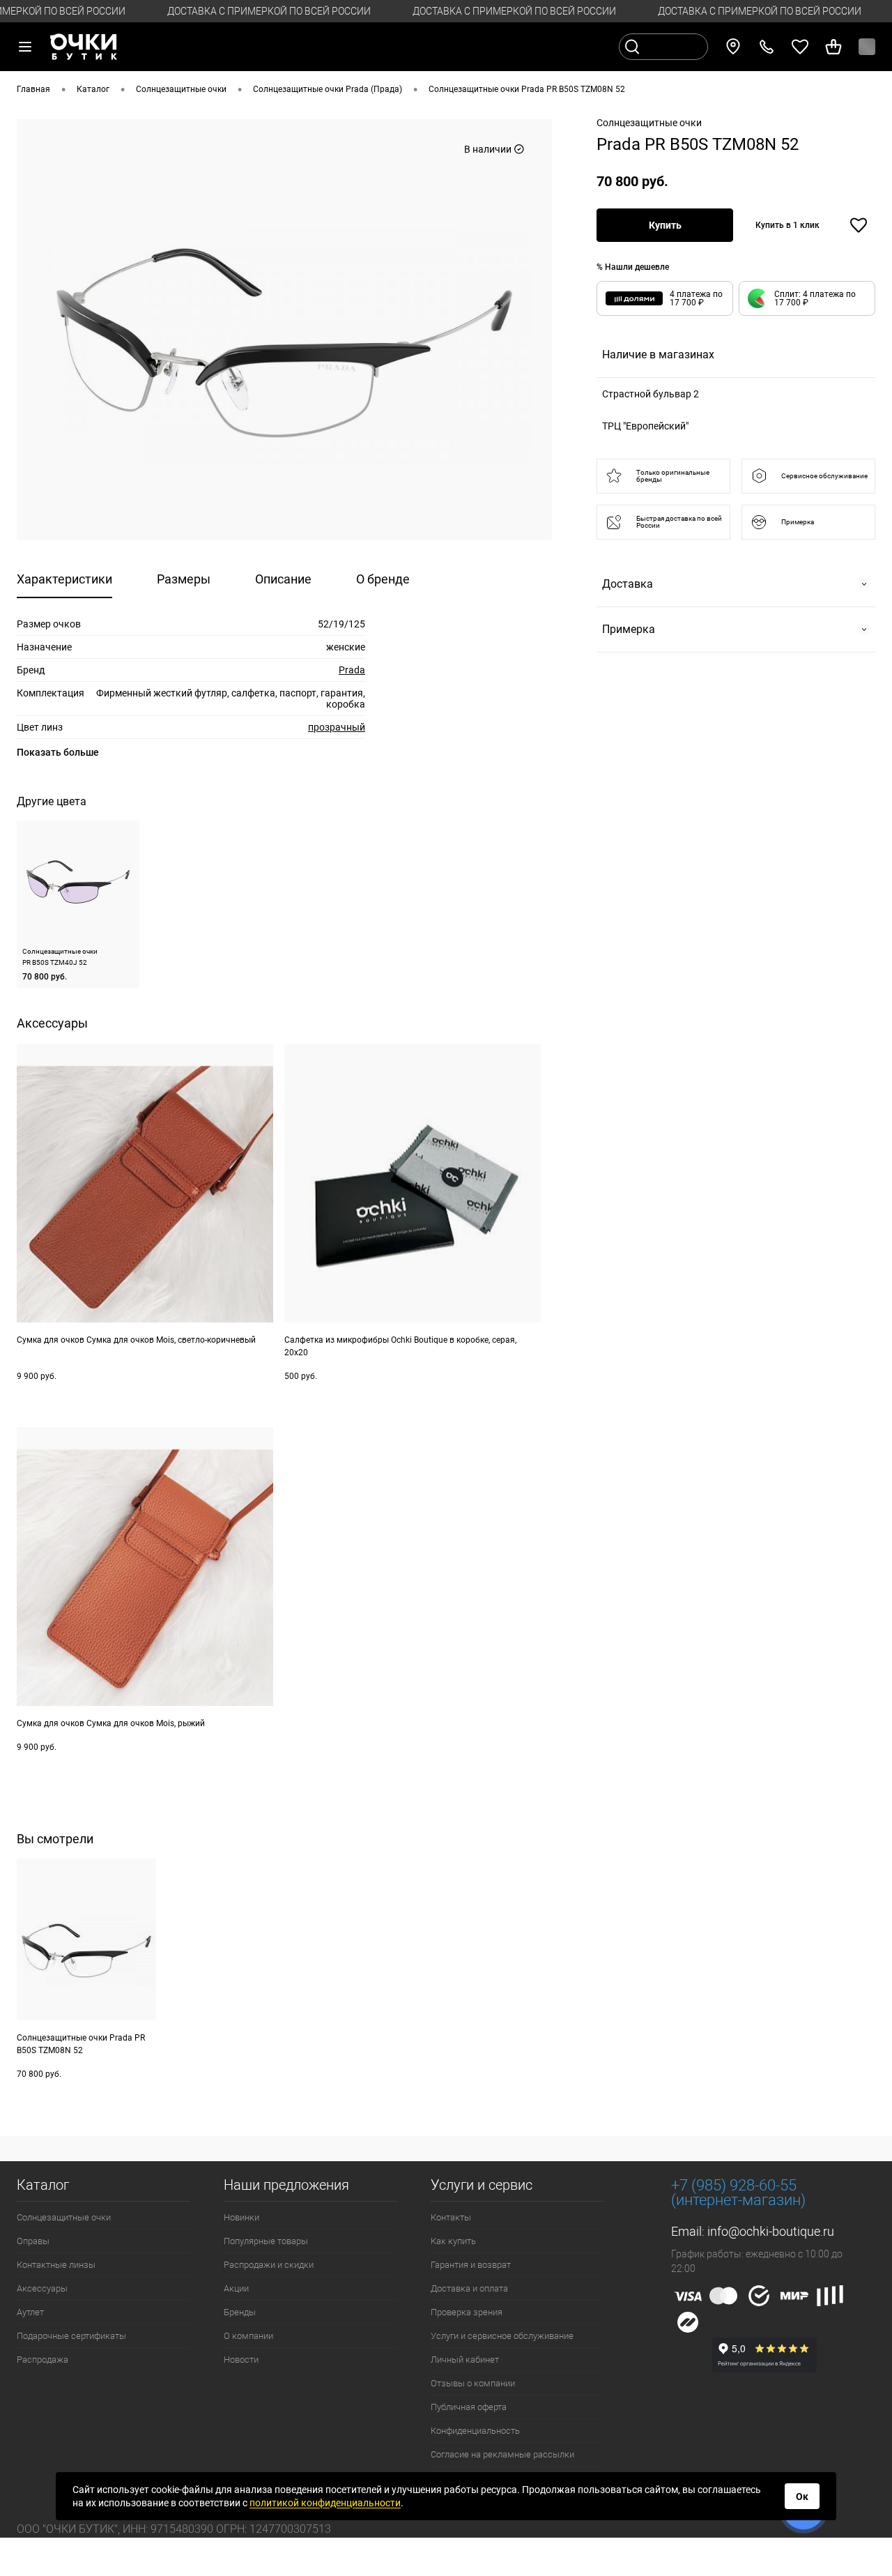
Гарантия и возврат (471, 2265)
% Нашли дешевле (633, 267)
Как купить (453, 2241)
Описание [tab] (283, 579)
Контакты (451, 2217)
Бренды (240, 2312)
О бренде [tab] (383, 579)
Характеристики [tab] (64, 579)
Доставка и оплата (469, 2288)
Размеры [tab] (184, 579)
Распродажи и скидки (269, 2265)
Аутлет (30, 2312)
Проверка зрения (467, 2312)
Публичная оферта (469, 2407)
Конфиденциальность (475, 2431)
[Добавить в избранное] (859, 225)
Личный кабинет (465, 2360)
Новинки (241, 2217)
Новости (241, 2360)
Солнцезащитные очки (64, 2217)
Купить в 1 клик (787, 225)
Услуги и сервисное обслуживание (502, 2336)
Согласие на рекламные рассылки (502, 2454)
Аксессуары (42, 2288)
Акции (236, 2288)
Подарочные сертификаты (71, 2336)
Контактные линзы (56, 2265)
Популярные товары (266, 2241)
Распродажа (43, 2360)
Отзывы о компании (473, 2383)
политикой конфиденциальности (325, 2503)
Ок (802, 2497)
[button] (807, 298)
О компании (248, 2336)
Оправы (33, 2241)
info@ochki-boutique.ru (771, 2231)
